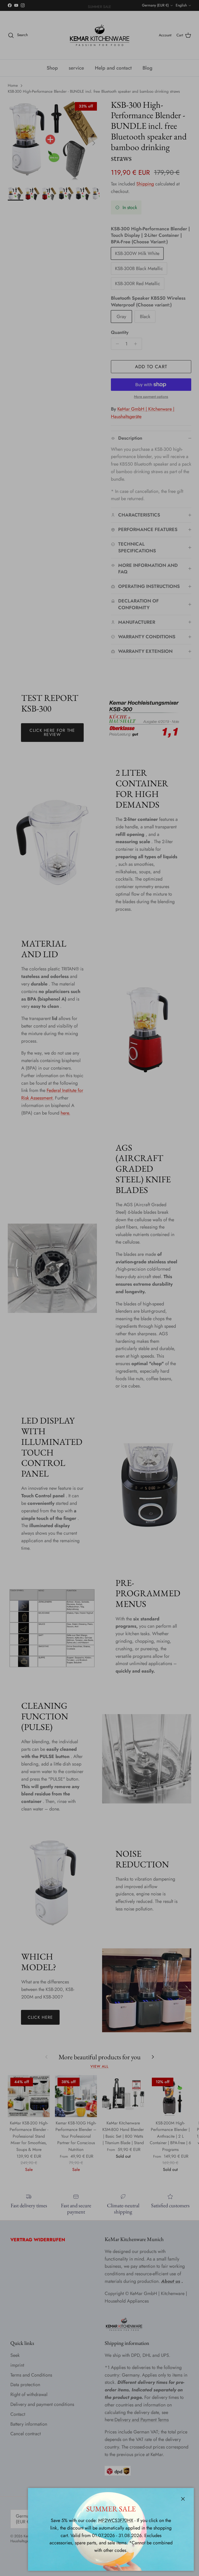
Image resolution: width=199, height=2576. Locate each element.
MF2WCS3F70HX (116, 2520)
